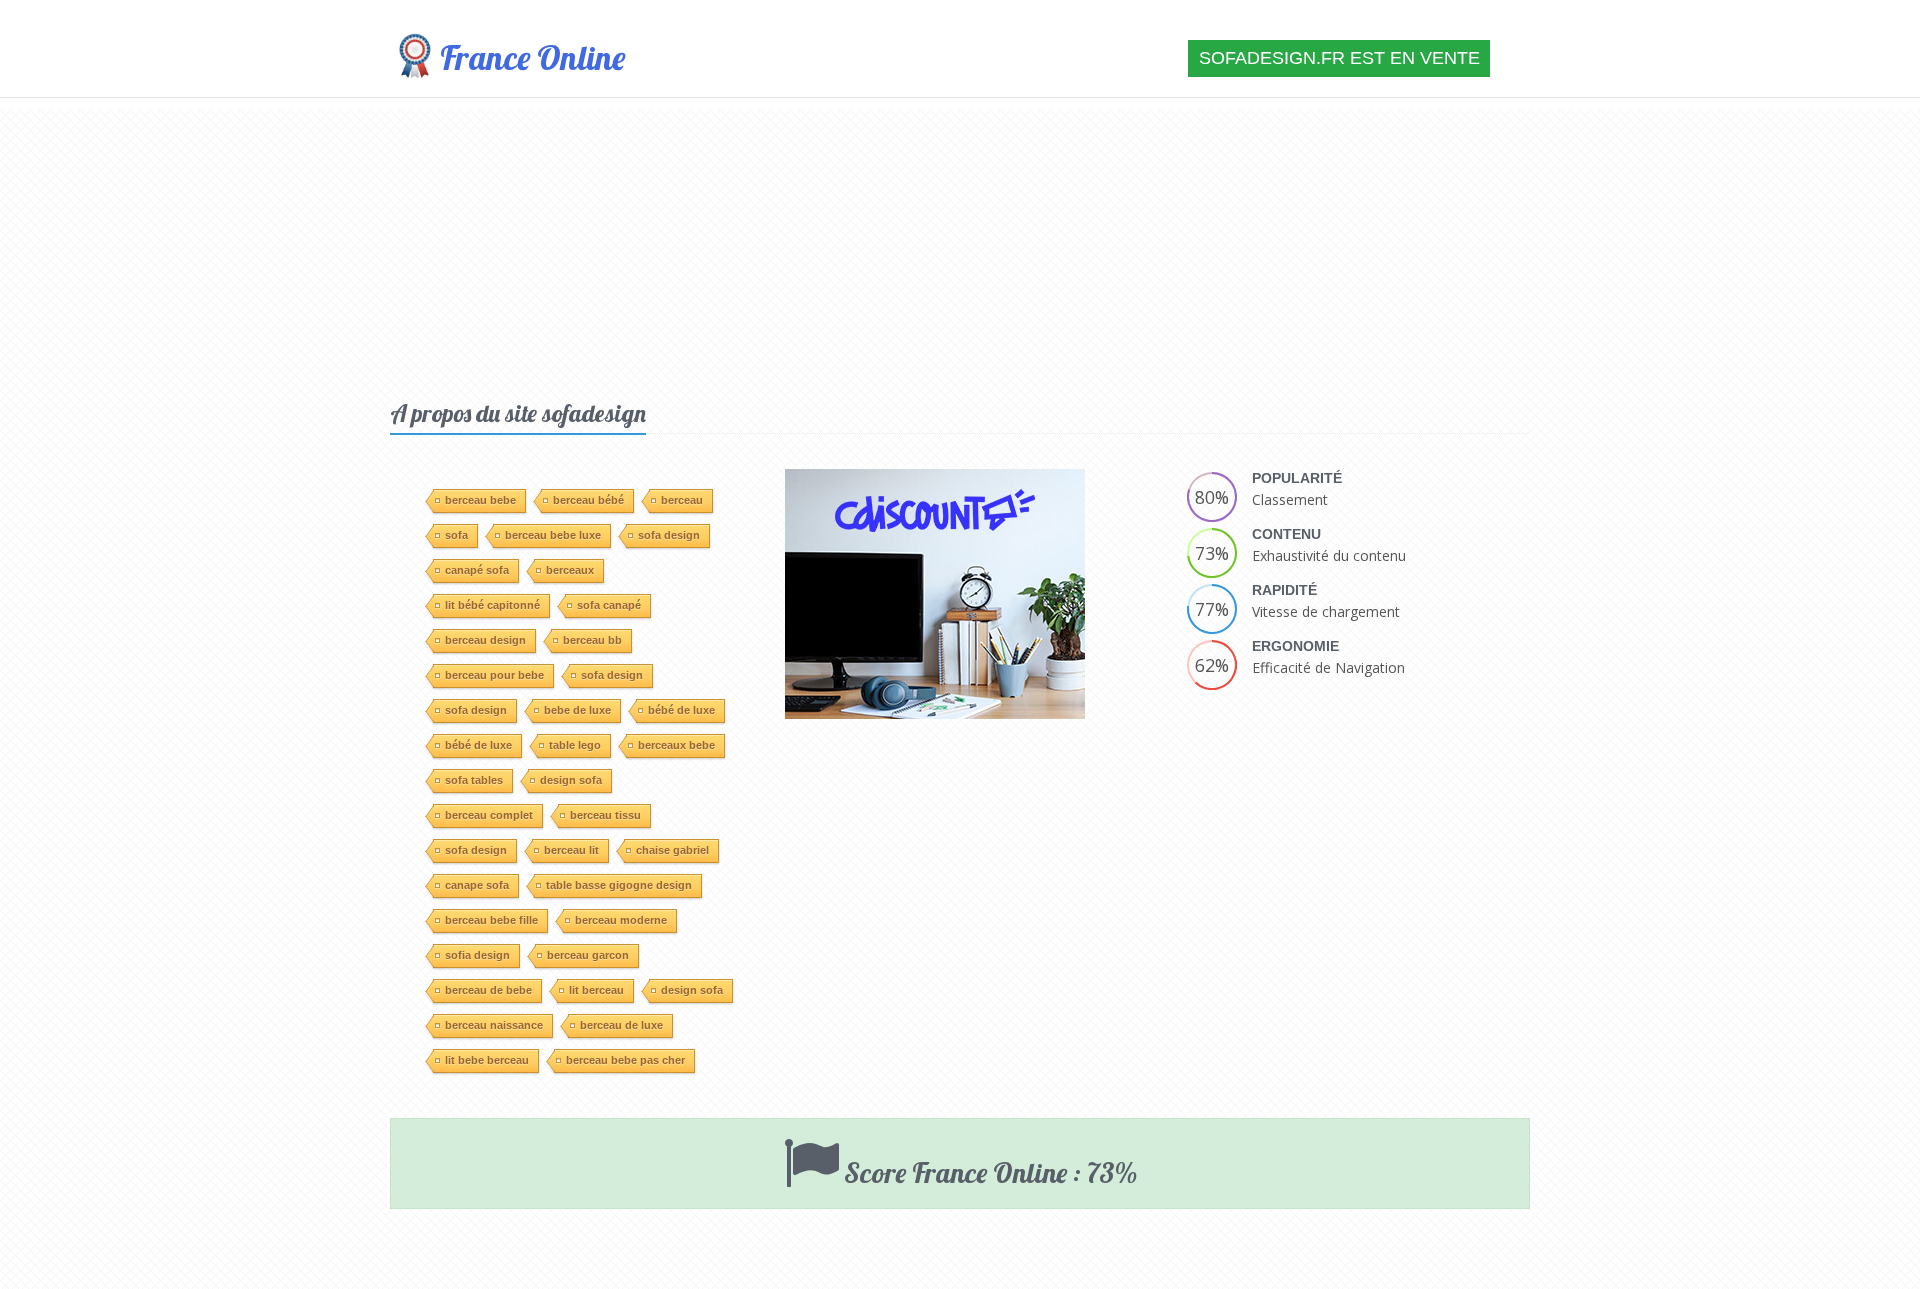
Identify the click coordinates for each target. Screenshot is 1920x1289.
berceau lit (571, 850)
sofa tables (474, 780)
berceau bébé (588, 500)
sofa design (669, 535)
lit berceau (596, 990)
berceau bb (592, 640)
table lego (575, 745)
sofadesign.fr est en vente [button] (1339, 58)
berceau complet (489, 815)
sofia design (477, 955)
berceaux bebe (676, 745)
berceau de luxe (621, 1025)
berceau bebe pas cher (625, 1060)
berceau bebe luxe (553, 535)
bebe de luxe (577, 710)
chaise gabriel (672, 850)
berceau (682, 500)
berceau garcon (588, 955)
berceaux (570, 570)
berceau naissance (494, 1025)
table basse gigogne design (619, 885)
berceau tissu (605, 815)
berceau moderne (621, 920)
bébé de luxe (681, 710)
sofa (456, 535)
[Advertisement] (960, 248)
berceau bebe (480, 500)
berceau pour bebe (494, 675)
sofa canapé (609, 605)
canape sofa (477, 885)
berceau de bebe (488, 990)
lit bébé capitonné (492, 605)
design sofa (571, 780)
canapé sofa (477, 570)
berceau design (485, 640)
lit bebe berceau (487, 1060)
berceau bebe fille (491, 920)
